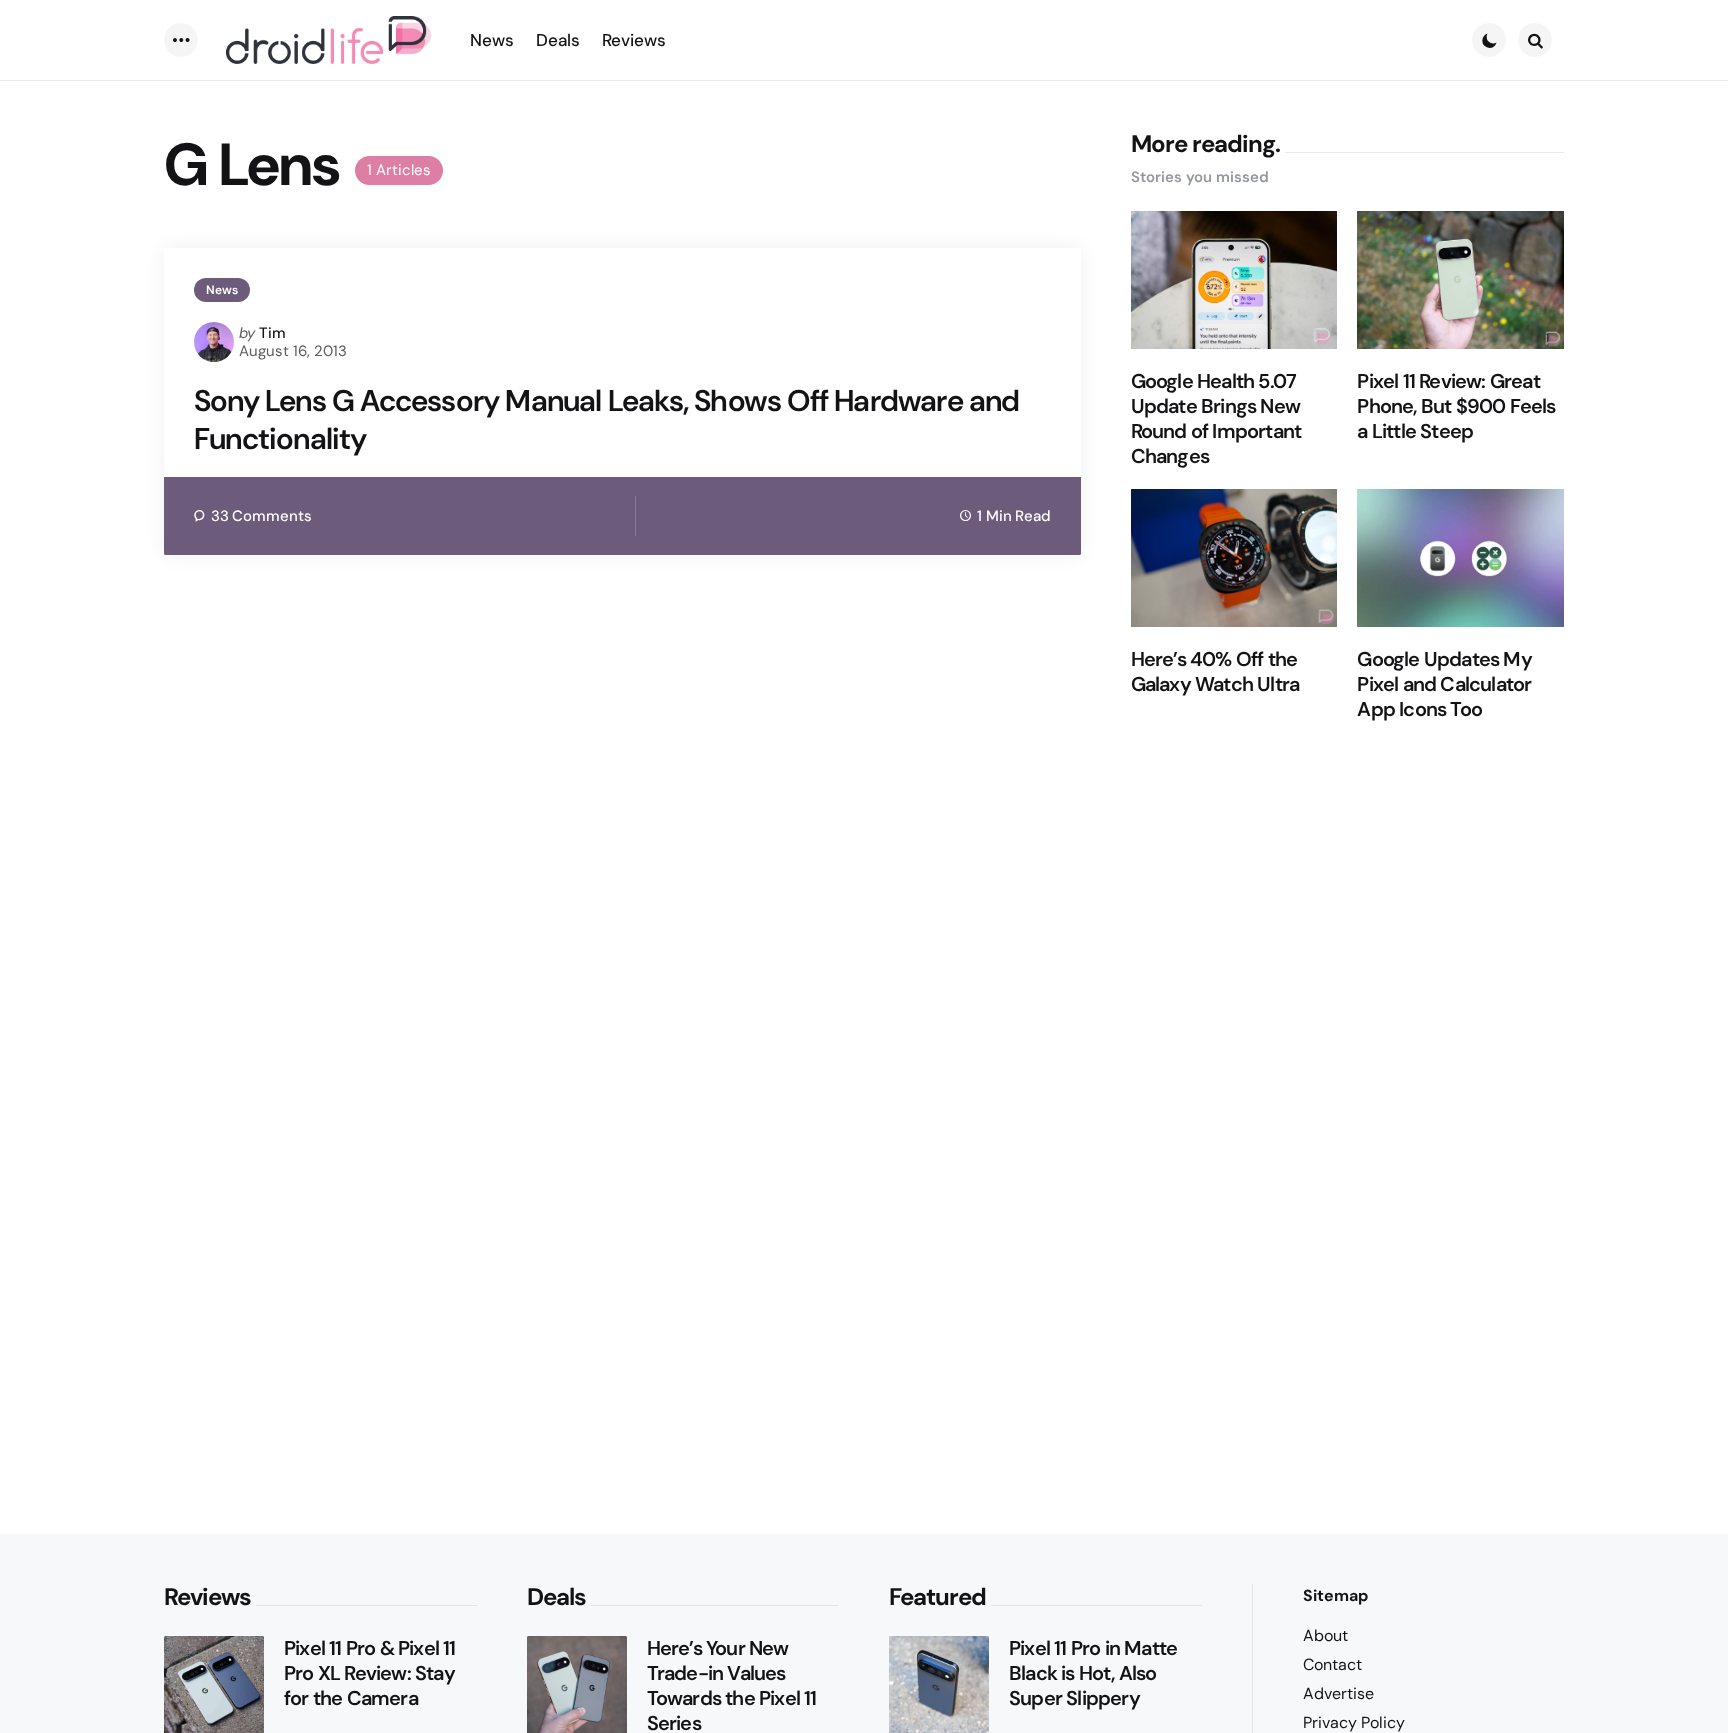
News (222, 290)
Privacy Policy (1354, 1722)
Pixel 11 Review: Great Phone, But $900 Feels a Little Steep (1456, 406)
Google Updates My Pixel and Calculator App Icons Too (1444, 684)
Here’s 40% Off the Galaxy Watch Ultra (1215, 672)
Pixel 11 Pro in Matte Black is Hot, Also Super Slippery (1093, 1673)
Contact (1332, 1664)
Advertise (1338, 1693)
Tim (272, 333)
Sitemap (1335, 1595)
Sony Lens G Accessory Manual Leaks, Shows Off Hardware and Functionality (607, 419)
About (1325, 1635)
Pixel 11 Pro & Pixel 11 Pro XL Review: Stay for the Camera (370, 1673)
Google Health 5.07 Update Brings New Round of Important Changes (1216, 419)
